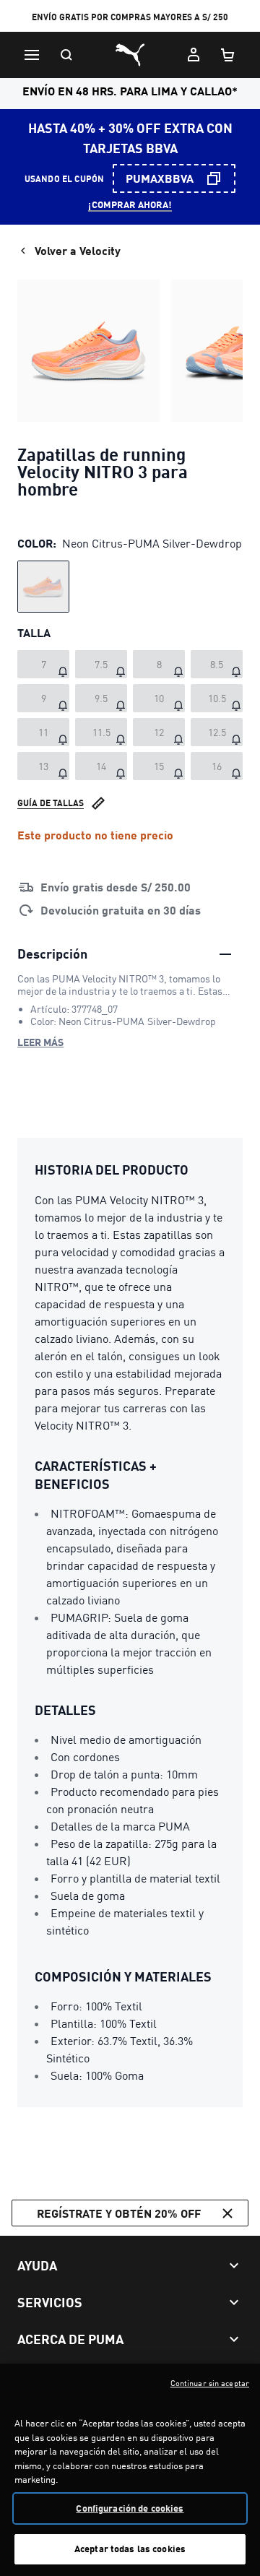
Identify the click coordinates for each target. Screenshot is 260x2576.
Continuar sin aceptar (210, 2383)
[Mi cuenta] (194, 55)
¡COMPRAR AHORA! (130, 204)
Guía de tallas (51, 803)
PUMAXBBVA (160, 178)
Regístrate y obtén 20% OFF (119, 2213)
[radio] (43, 587)
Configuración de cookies (130, 2508)
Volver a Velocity (78, 250)
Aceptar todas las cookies (130, 2549)
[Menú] (32, 55)
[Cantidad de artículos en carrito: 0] (228, 55)
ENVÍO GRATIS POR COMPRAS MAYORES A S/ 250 (130, 17)
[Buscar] (66, 55)
